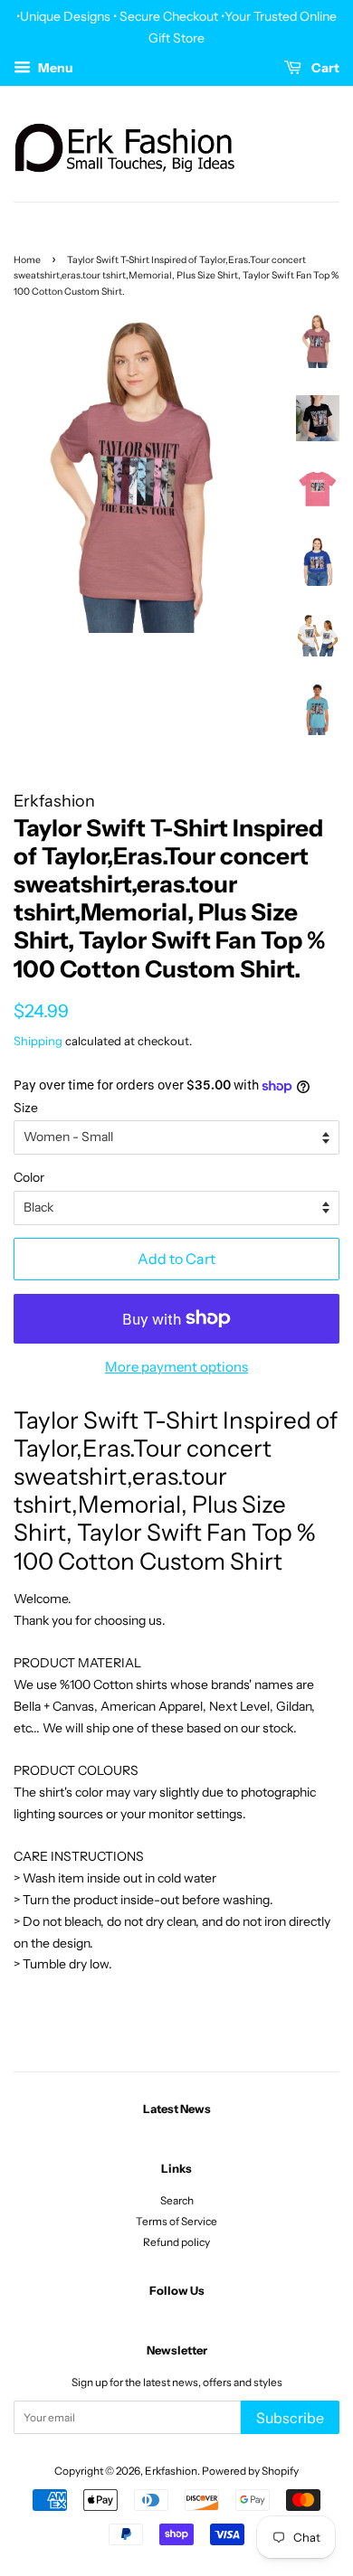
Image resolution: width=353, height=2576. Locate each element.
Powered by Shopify (250, 2471)
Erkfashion (171, 2471)
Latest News (177, 2109)
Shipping (38, 1041)
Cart (324, 68)
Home (27, 260)
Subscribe (290, 2418)
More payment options (176, 1367)
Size (26, 1108)
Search (177, 2200)
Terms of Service (176, 2221)
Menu (54, 68)
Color (29, 1177)
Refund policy (176, 2242)
